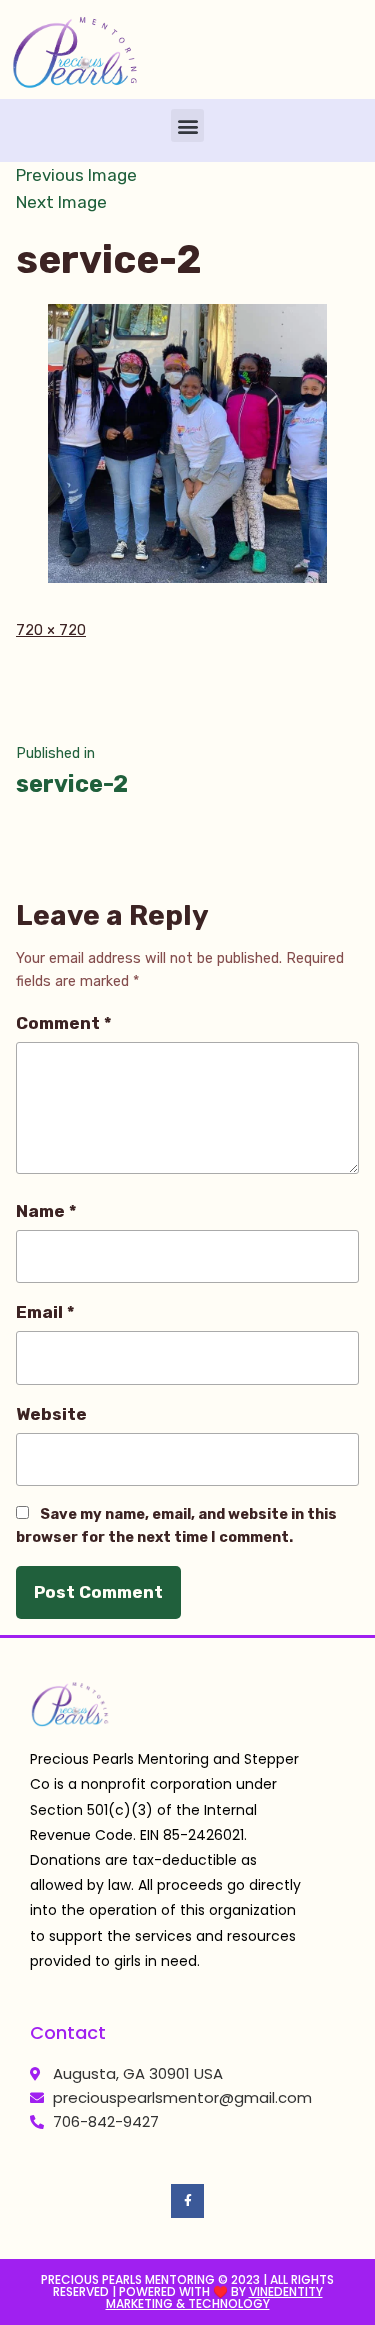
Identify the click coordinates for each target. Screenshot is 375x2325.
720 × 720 (51, 630)
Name (46, 1211)
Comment (64, 1023)
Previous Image (76, 175)
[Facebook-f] (188, 2201)
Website (51, 1414)
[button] (187, 125)
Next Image (61, 202)
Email (45, 1312)
